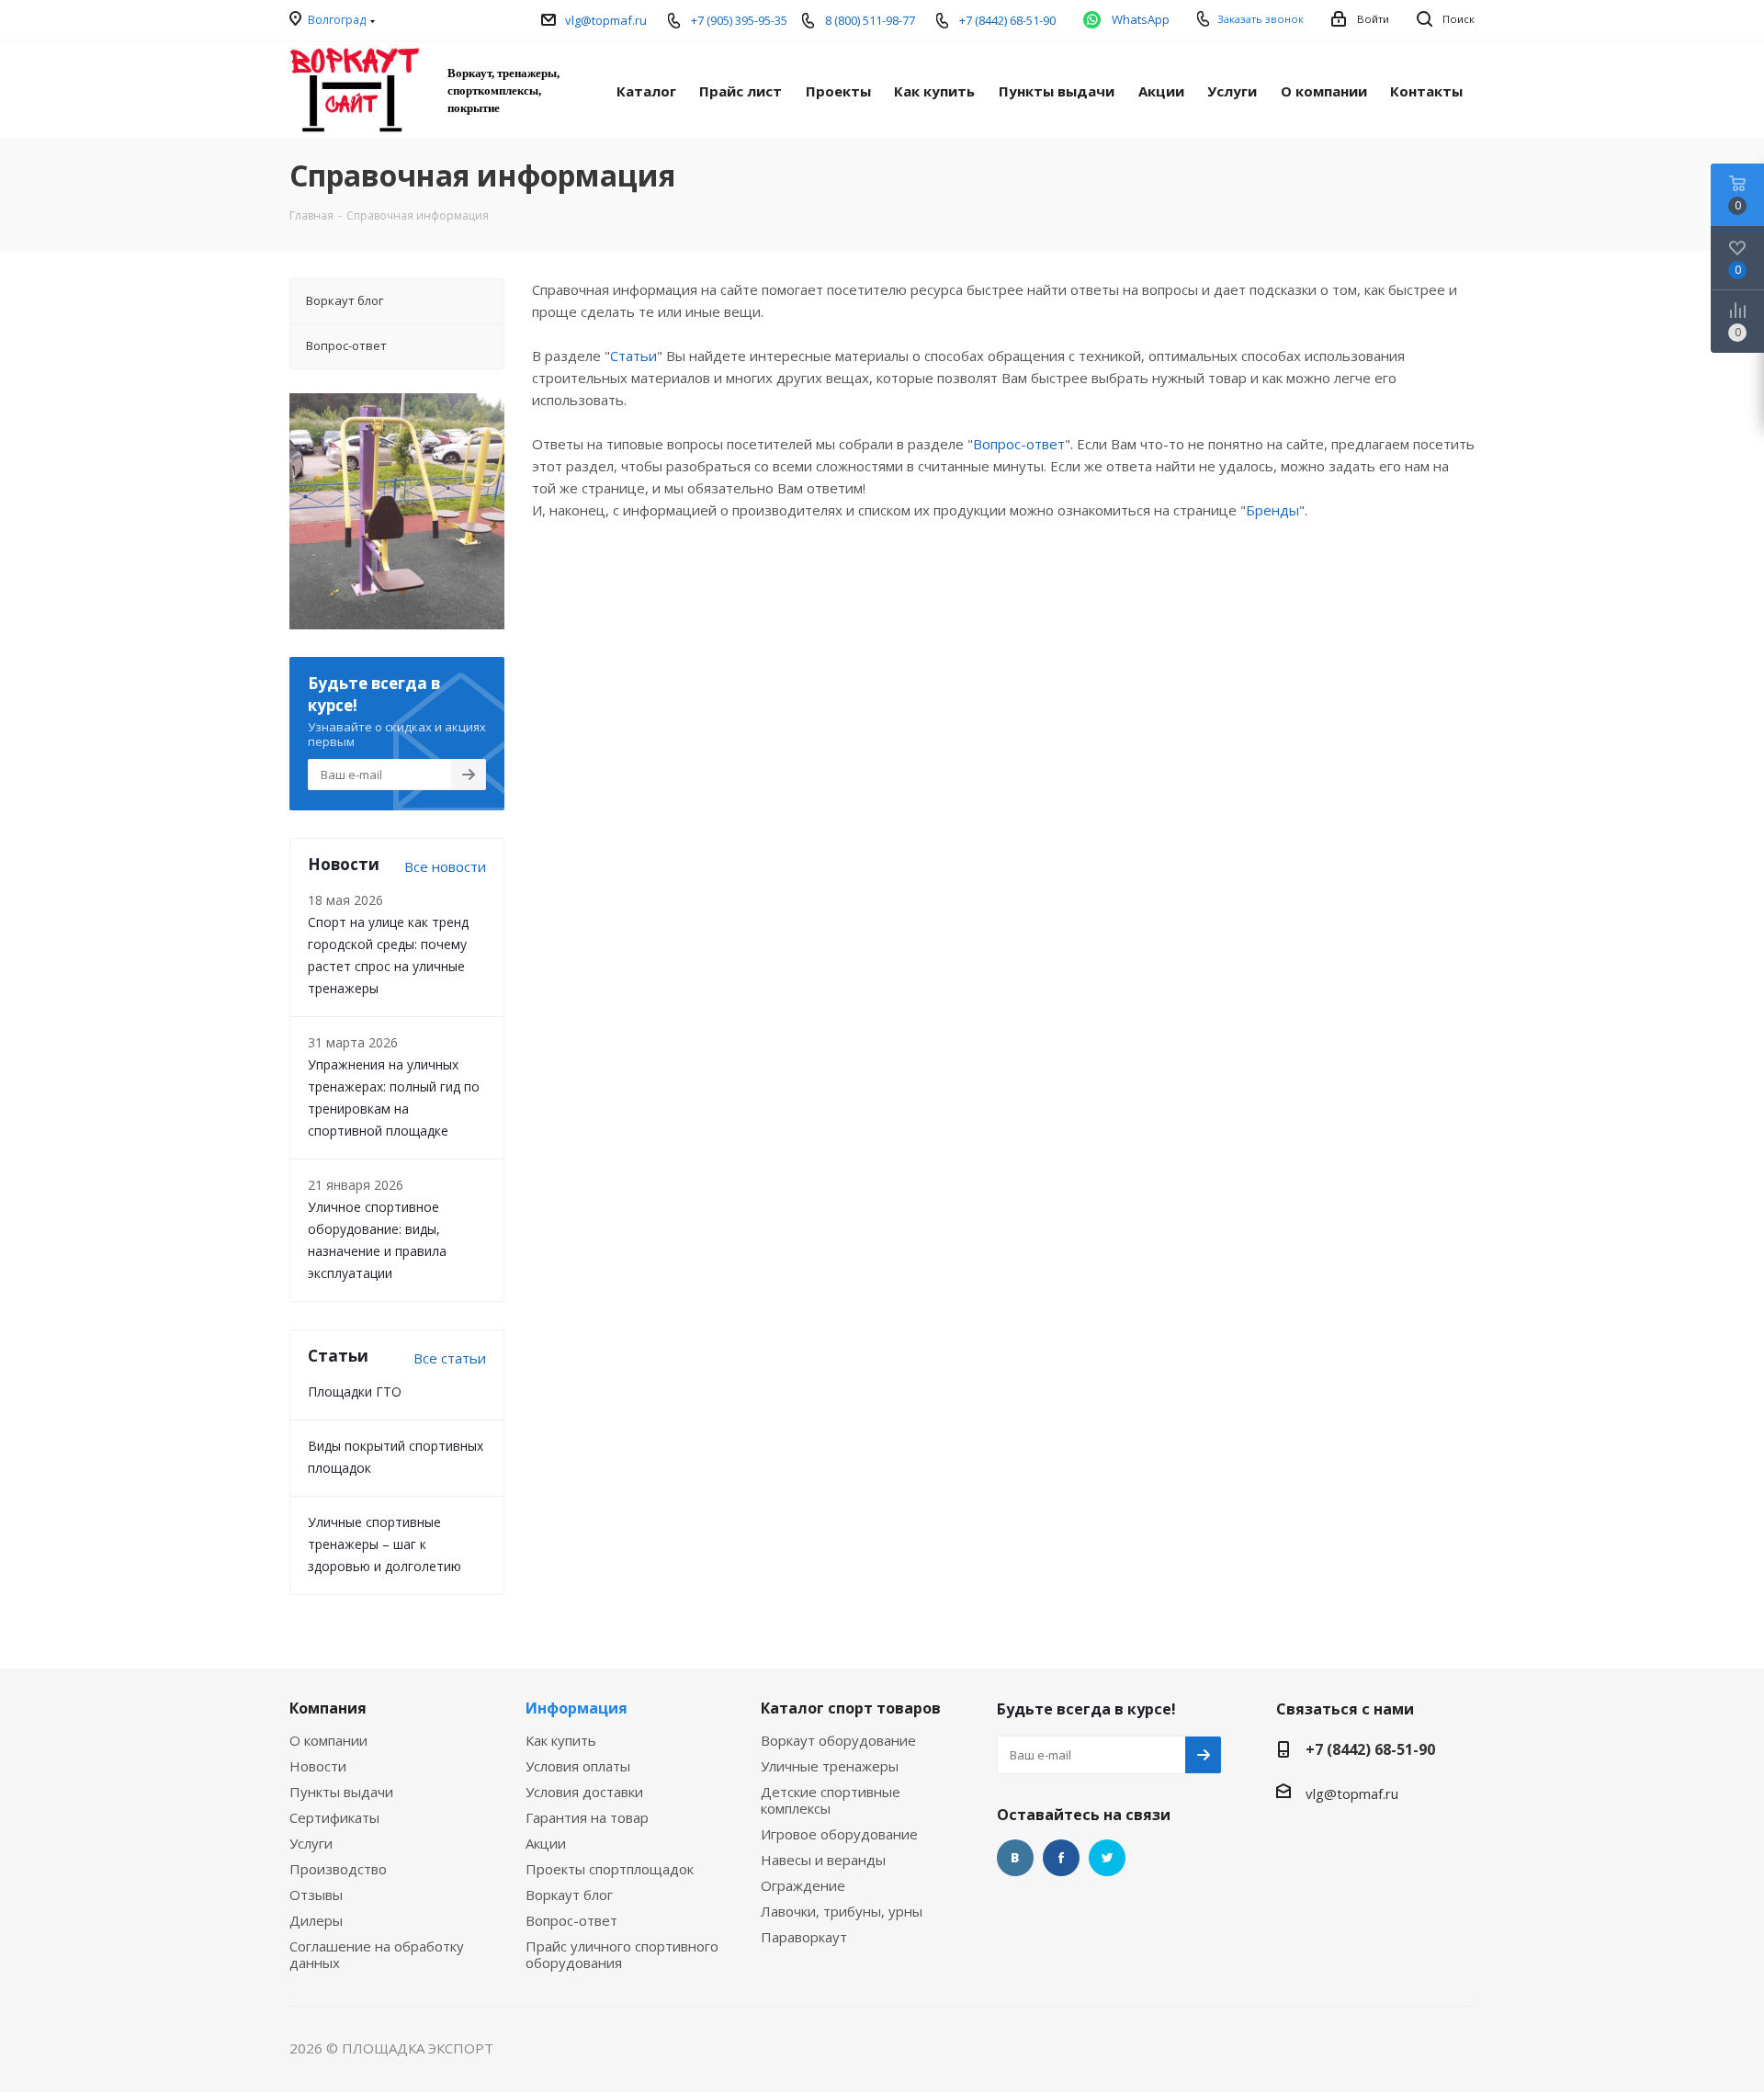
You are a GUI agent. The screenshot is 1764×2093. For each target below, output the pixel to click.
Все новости (445, 866)
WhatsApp (1141, 19)
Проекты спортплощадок (610, 1869)
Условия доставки (584, 1792)
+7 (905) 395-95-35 (739, 20)
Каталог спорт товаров (851, 1708)
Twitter (1107, 1858)
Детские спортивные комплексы (831, 1800)
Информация (577, 1708)
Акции (546, 1843)
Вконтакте (1015, 1858)
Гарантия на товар (587, 1817)
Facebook (1061, 1858)
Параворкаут (804, 1937)
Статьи (633, 356)
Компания (328, 1708)
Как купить (561, 1740)
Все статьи (450, 1358)
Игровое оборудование (839, 1834)
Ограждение (803, 1885)
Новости (318, 1766)
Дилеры (316, 1920)
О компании (328, 1740)
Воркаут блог (569, 1895)
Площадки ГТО (355, 1392)
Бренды (1272, 510)
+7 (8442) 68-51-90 (1370, 1749)
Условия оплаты (578, 1766)
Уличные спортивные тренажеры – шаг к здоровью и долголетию (384, 1544)
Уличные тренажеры (830, 1766)
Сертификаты (334, 1817)
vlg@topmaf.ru (606, 20)
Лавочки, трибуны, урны (842, 1911)
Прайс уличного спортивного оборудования (622, 1954)
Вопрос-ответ (1019, 444)
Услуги (311, 1843)
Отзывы (316, 1895)
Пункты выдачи (341, 1792)
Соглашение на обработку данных (377, 1954)
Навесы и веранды (823, 1860)
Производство (338, 1869)
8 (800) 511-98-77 (870, 20)
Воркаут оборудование (838, 1740)
